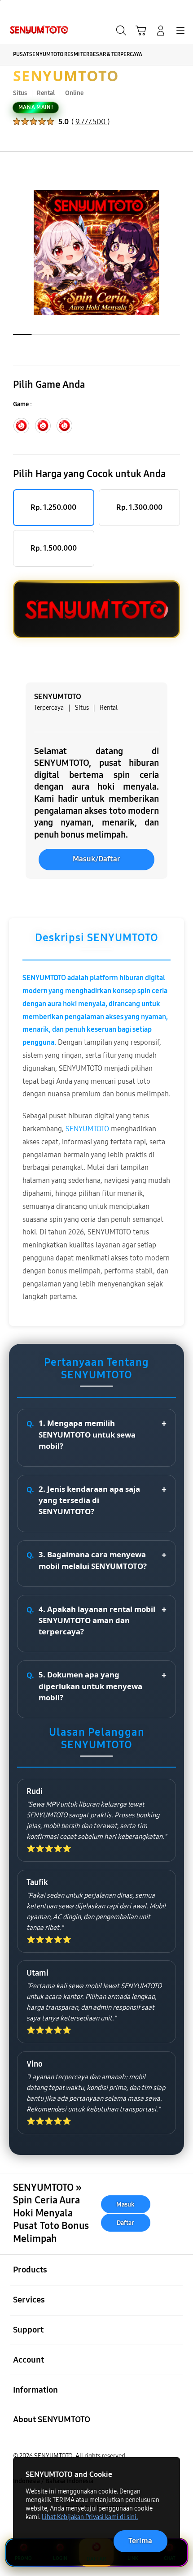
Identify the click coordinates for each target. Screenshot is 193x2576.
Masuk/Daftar (96, 859)
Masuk (125, 2205)
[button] (141, 30)
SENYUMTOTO (66, 76)
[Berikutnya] (182, 253)
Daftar (125, 2222)
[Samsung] (27, 30)
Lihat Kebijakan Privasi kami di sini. (90, 2517)
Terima (140, 2541)
